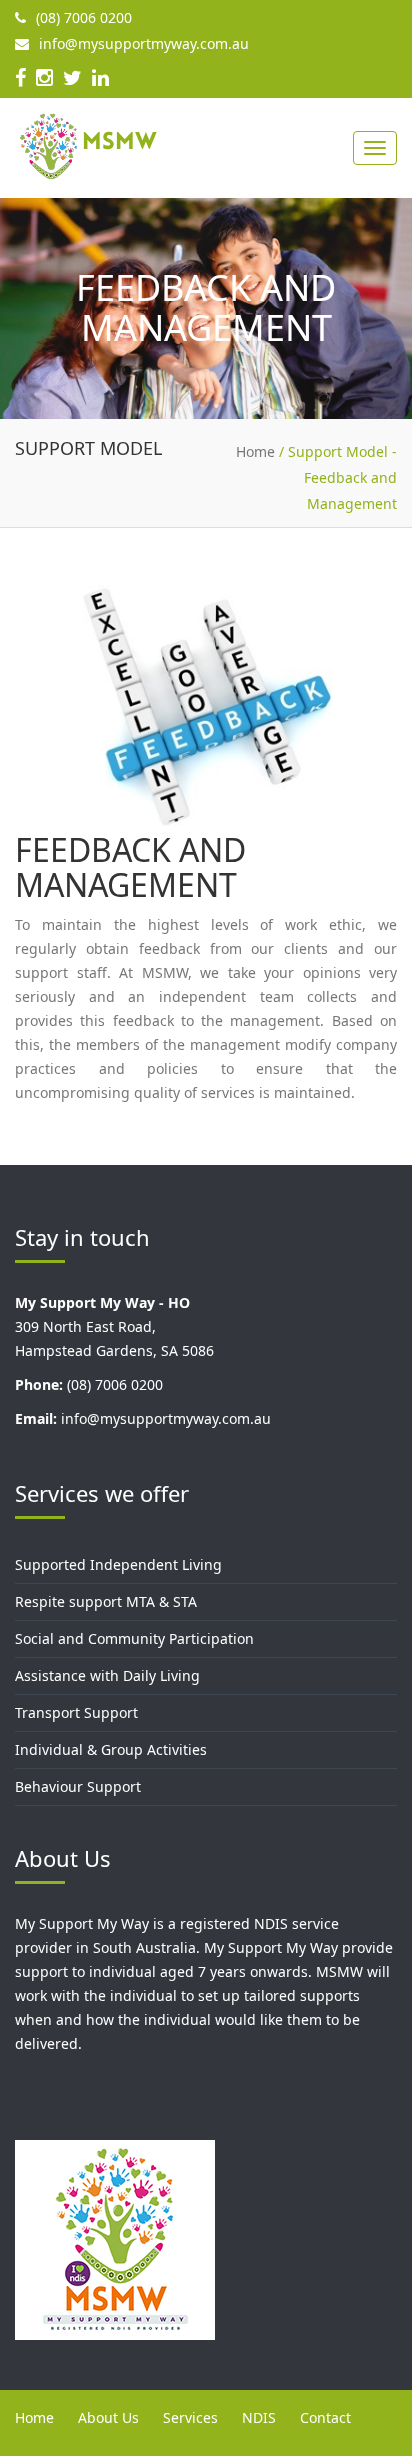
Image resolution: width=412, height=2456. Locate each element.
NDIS (259, 2417)
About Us (108, 2417)
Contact (325, 2417)
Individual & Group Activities (111, 1749)
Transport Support (76, 1712)
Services (190, 2417)
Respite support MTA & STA (106, 1601)
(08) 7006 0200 (84, 17)
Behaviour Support (78, 1786)
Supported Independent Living (118, 1564)
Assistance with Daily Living (107, 1675)
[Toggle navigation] (375, 148)
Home (34, 2417)
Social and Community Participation (134, 1638)
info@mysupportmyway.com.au (144, 43)
